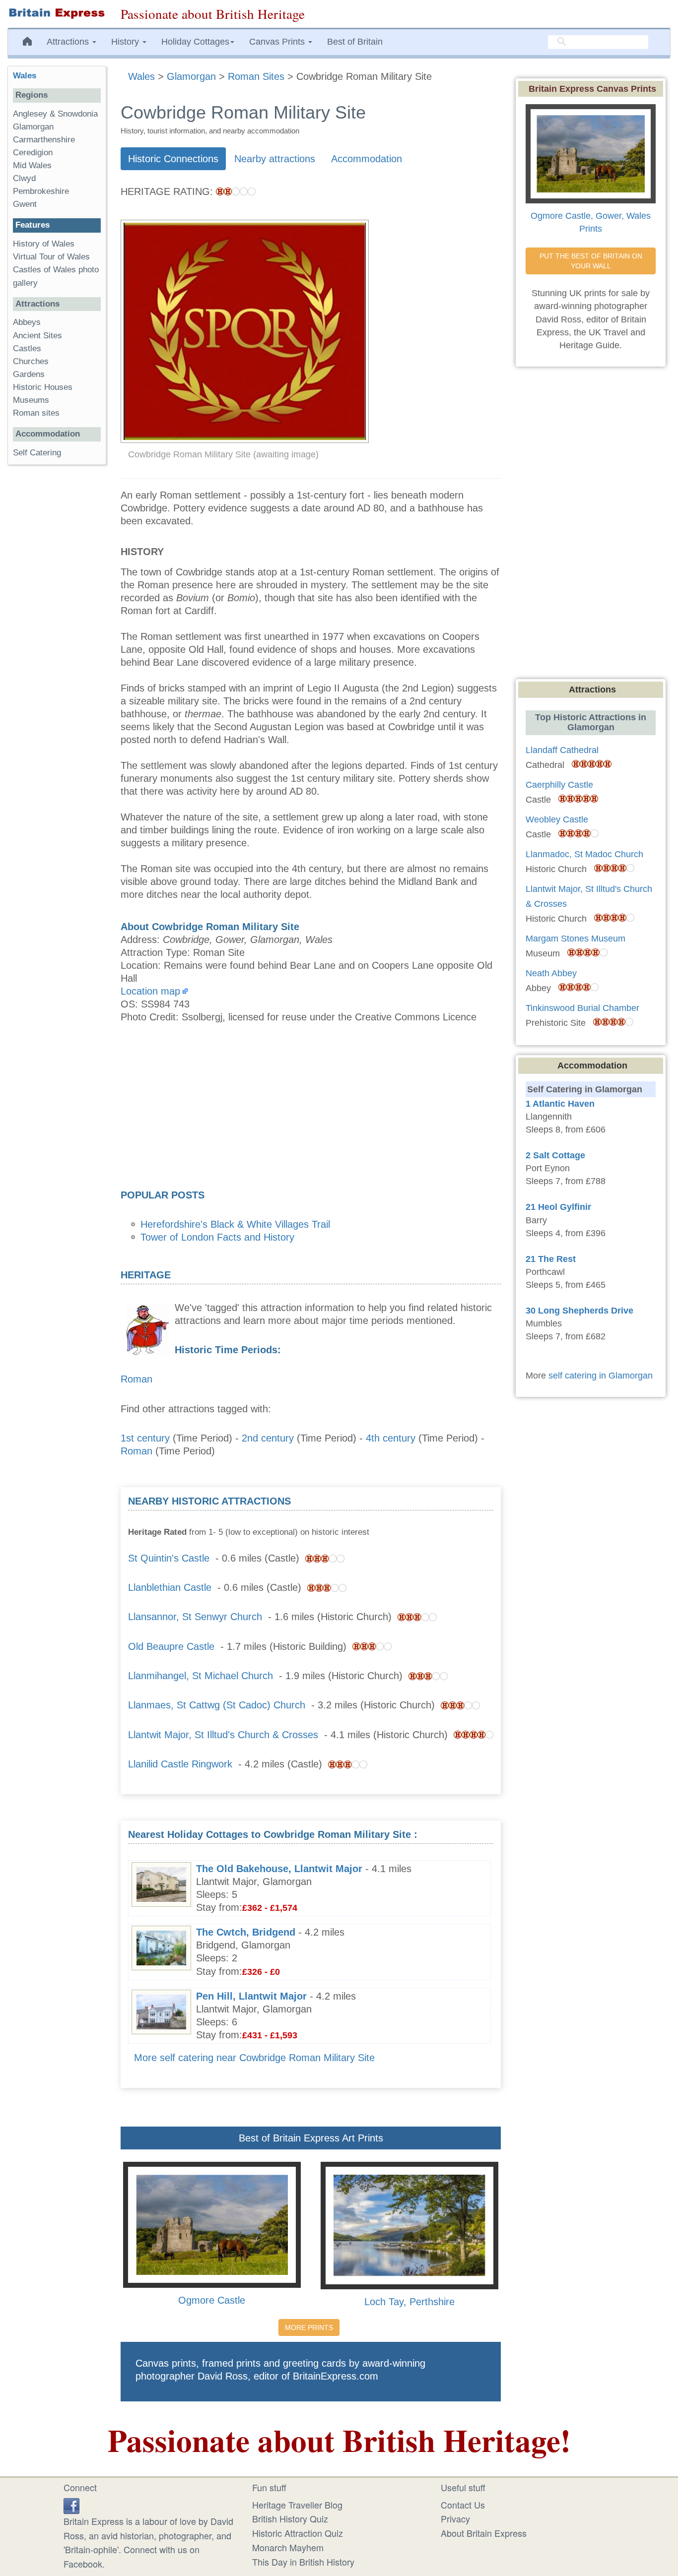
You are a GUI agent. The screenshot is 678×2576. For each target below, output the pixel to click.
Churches (31, 361)
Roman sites (36, 413)
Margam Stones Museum (576, 939)
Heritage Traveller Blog (297, 2505)
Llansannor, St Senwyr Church (195, 1617)
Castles (27, 348)
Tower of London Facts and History (217, 1237)
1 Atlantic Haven (560, 1104)
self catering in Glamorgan (601, 1376)
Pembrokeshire (41, 191)
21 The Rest (551, 1259)
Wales (25, 76)
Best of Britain (355, 42)
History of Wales (44, 244)
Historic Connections (173, 159)
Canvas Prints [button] (278, 42)
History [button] (126, 42)
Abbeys (27, 322)
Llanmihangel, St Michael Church (201, 1676)
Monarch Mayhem (288, 2547)
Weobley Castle (557, 819)
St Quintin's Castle (169, 1558)
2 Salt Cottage (555, 1155)
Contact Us (463, 2505)
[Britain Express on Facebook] (71, 2505)
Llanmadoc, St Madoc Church (584, 854)
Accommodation (367, 159)
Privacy (455, 2518)
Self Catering (37, 453)
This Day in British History (303, 2562)
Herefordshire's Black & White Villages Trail (235, 1224)
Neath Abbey (551, 973)
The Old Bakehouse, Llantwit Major (279, 1869)
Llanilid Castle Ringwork (180, 1764)
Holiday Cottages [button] (195, 42)
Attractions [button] (69, 42)
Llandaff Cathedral (562, 750)
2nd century (268, 1438)
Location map (150, 991)
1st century (145, 1438)
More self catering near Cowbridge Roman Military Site (254, 2058)
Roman (136, 1379)
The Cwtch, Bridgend (246, 1932)
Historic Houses (43, 387)
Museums (31, 400)
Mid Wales (32, 165)
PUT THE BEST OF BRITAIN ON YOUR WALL (592, 261)
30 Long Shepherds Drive (579, 1311)
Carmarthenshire (44, 140)
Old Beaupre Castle (171, 1646)
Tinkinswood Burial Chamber (582, 1008)
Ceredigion (33, 153)
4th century (391, 1438)
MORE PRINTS (309, 2327)
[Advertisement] (311, 1109)
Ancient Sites (37, 336)
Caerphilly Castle (559, 785)
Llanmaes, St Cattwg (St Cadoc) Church (217, 1705)
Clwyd (24, 178)
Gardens (29, 374)
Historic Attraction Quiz (298, 2533)
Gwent (25, 204)
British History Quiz (290, 2518)
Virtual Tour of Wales (51, 257)
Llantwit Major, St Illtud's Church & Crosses (223, 1735)
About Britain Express (484, 2533)
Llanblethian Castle (170, 1587)
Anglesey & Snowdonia (55, 114)
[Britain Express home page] (57, 13)
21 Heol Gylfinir (558, 1207)
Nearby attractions (275, 159)
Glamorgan (33, 127)
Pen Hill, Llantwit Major (251, 1996)
